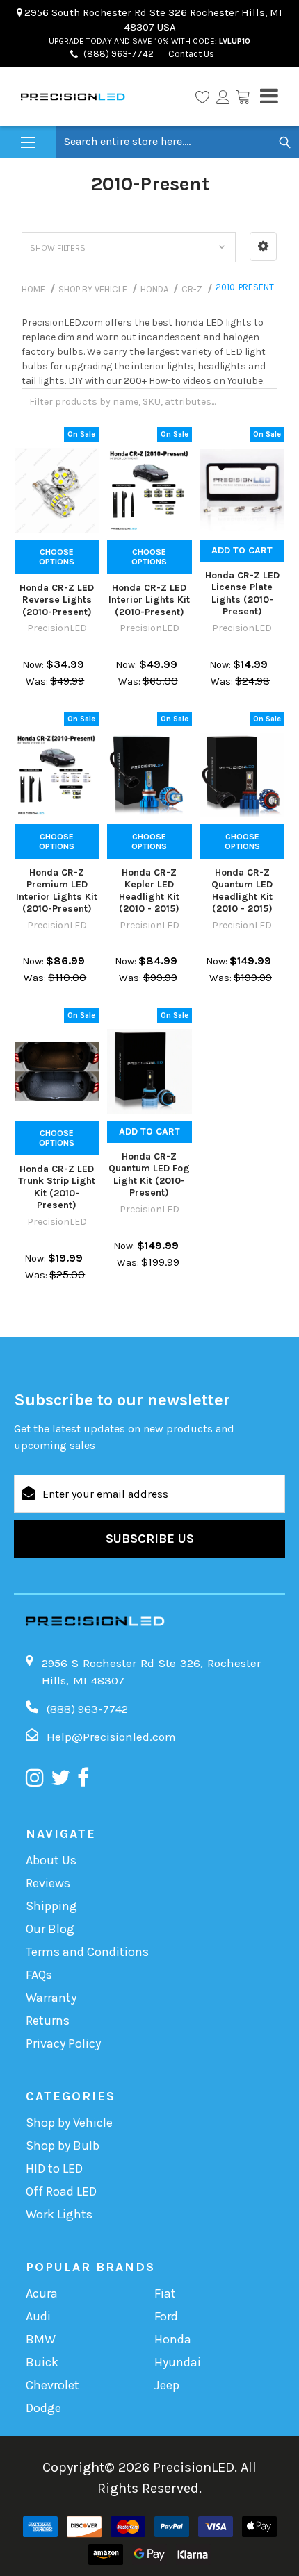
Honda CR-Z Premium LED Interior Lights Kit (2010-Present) (57, 891)
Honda (173, 2339)
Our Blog (50, 1929)
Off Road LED (61, 2191)
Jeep (167, 2385)
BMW (41, 2339)
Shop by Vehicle (69, 2123)
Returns (48, 2021)
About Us (51, 1860)
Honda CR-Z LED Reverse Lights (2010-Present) (57, 600)
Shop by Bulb (63, 2146)
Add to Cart (242, 550)
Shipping (51, 1906)
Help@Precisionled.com (111, 1737)
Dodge (43, 2408)
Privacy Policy (63, 2043)
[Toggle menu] (28, 143)
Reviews (48, 1883)
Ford (166, 2316)
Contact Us (190, 54)
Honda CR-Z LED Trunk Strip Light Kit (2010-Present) (57, 1187)
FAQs (39, 1975)
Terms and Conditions (87, 1952)
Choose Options (57, 557)
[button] (263, 246)
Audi (38, 2316)
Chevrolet (52, 2385)
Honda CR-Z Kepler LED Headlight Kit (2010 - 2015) (149, 891)
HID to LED (54, 2168)
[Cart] (243, 97)
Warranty (51, 1998)
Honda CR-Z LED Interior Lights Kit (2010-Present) (149, 600)
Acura (42, 2293)
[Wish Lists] (202, 97)
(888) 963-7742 (119, 54)
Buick (42, 2362)
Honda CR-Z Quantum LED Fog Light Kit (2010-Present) (149, 1175)
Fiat (165, 2293)
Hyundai (178, 2362)
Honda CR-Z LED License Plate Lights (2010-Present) (242, 594)
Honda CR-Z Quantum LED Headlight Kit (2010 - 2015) (242, 891)
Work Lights (59, 2214)
